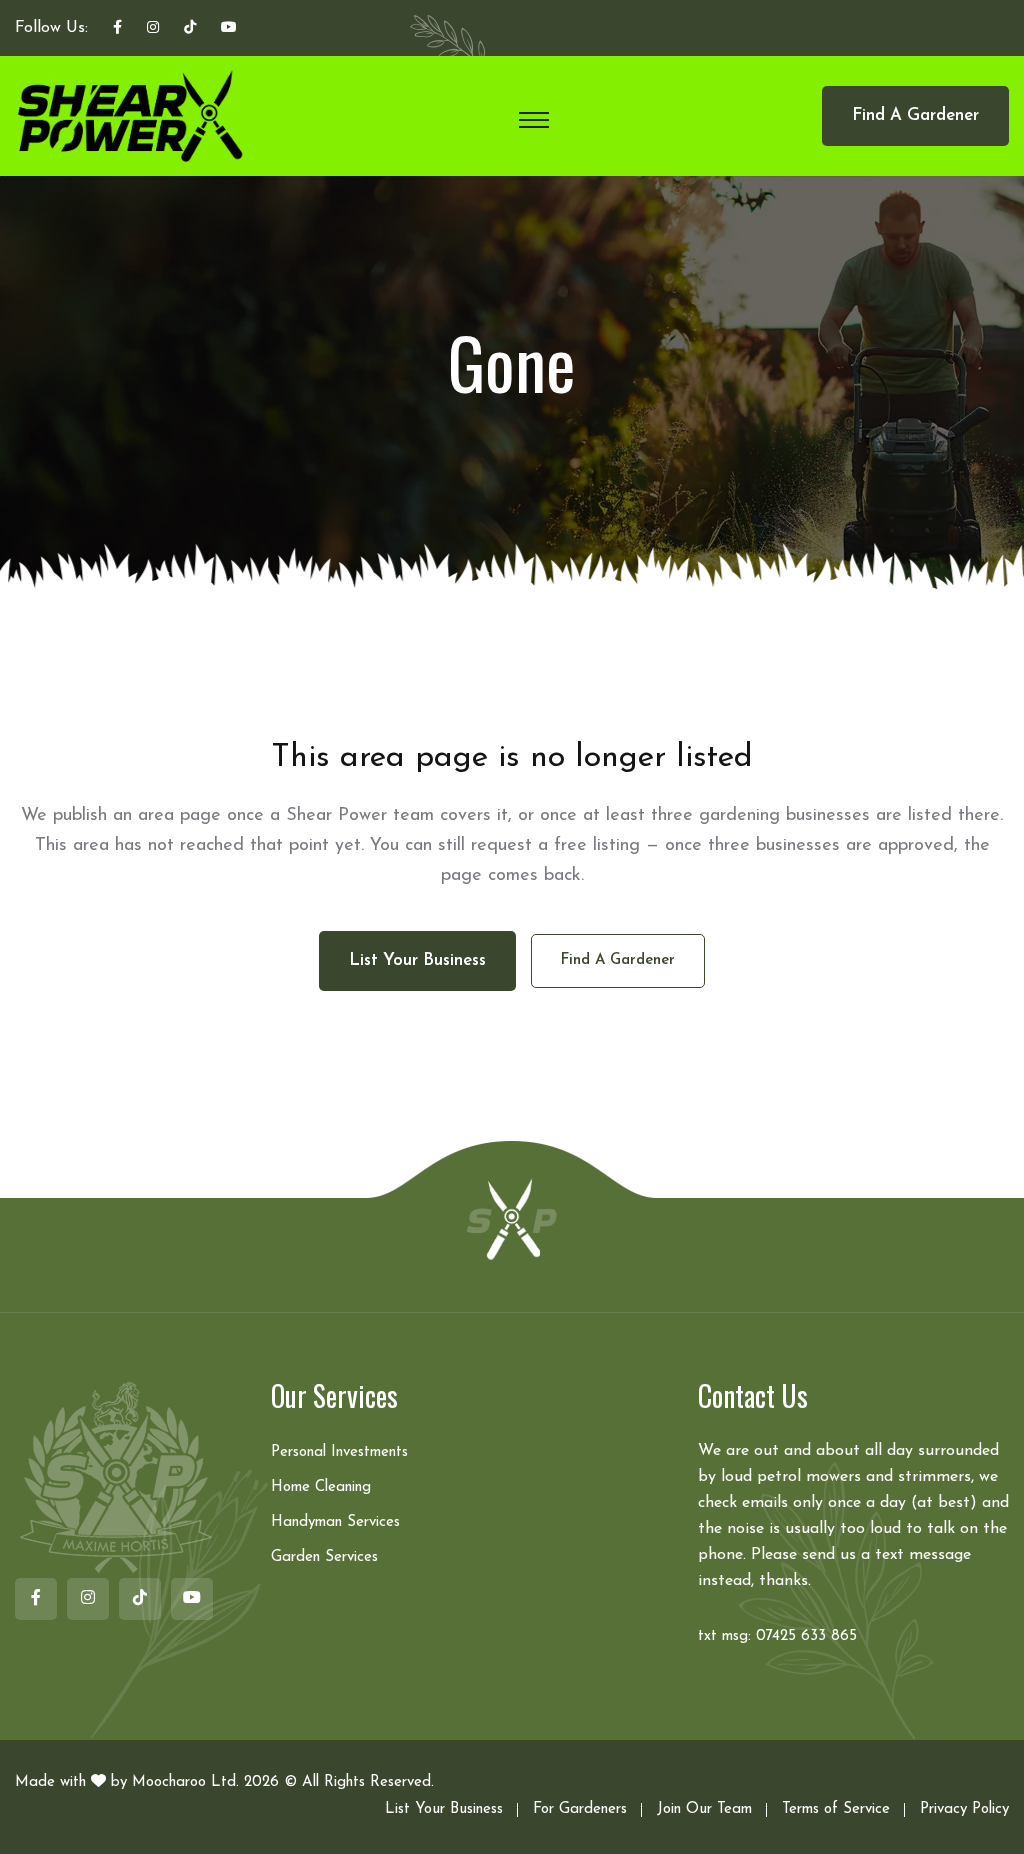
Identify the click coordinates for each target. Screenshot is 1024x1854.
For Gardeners (580, 1809)
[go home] (512, 1218)
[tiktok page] (190, 29)
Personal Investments (339, 1452)
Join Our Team (704, 1809)
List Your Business (444, 1809)
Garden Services (324, 1557)
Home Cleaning (321, 1487)
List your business (417, 960)
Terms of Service (836, 1809)
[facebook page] (117, 29)
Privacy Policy (964, 1809)
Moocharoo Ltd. (185, 1782)
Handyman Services (335, 1522)
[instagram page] (153, 29)
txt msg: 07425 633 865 (777, 1636)
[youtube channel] (229, 29)
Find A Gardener (915, 115)
